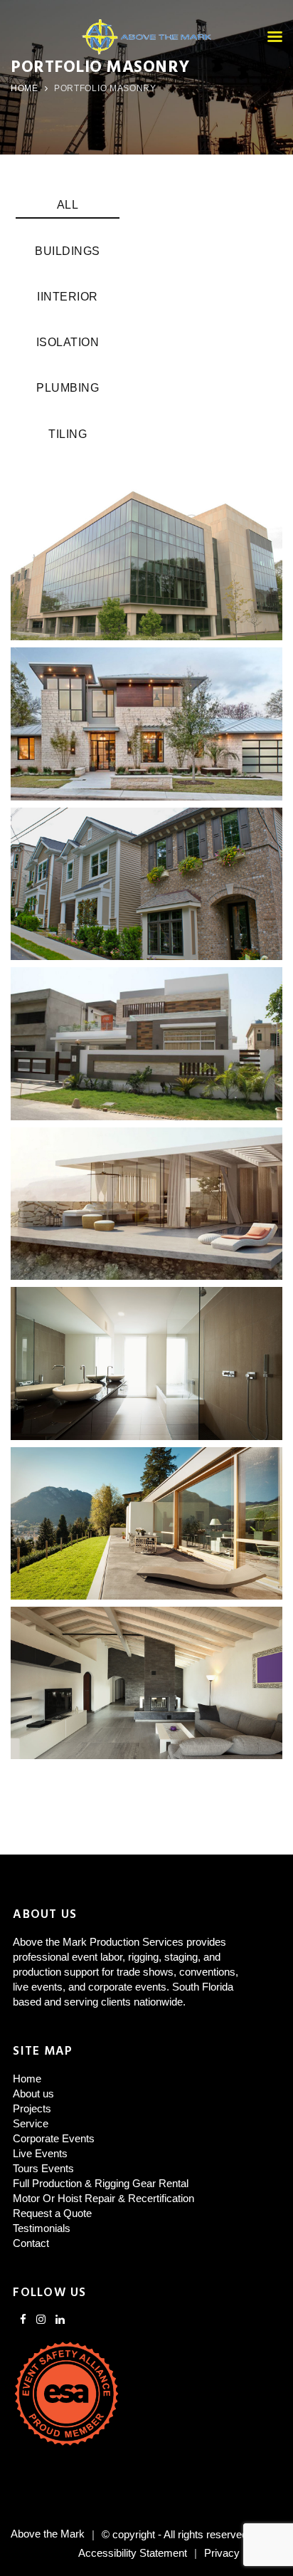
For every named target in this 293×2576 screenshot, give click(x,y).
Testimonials (42, 2228)
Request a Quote (52, 2213)
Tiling (68, 434)
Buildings (68, 251)
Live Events (40, 2153)
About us (33, 2093)
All (68, 205)
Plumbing (68, 388)
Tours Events (43, 2168)
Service (31, 2123)
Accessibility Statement (133, 2553)
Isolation (68, 342)
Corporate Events (54, 2138)
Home (25, 88)
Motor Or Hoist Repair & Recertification (103, 2198)
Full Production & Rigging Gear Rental (101, 2183)
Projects (32, 2108)
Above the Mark (48, 2534)
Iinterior (68, 297)
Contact (31, 2243)
